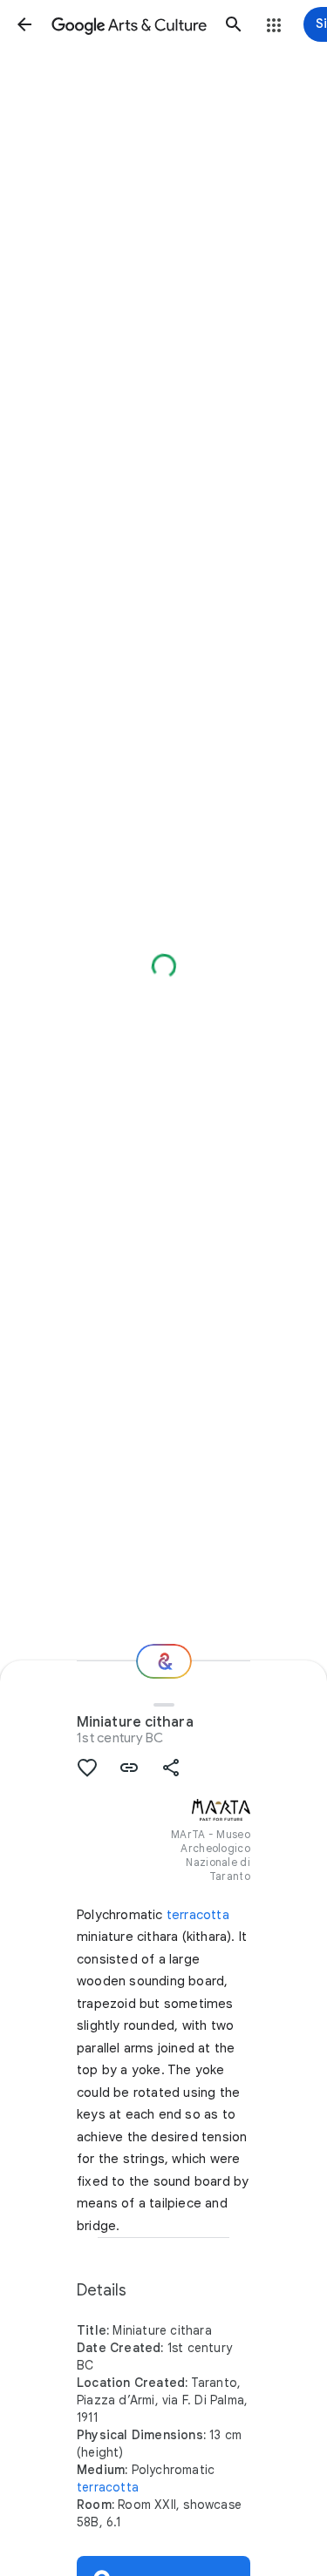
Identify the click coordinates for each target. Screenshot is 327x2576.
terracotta (198, 1915)
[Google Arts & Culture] (129, 24)
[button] (24, 24)
